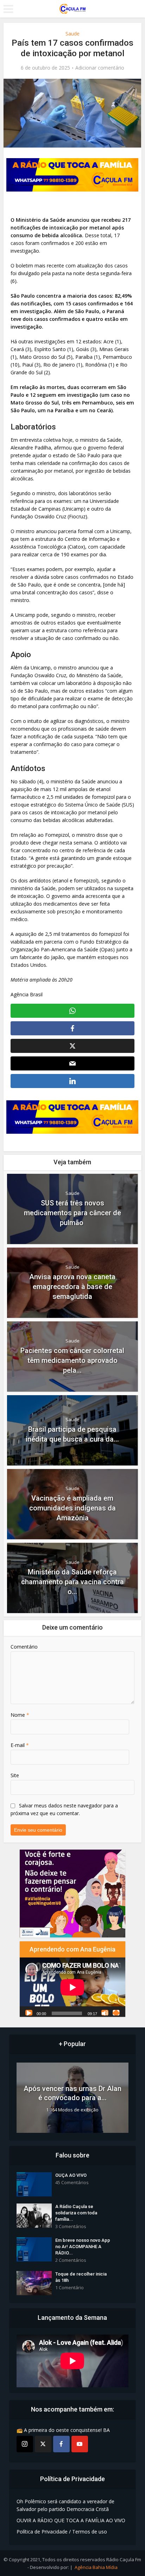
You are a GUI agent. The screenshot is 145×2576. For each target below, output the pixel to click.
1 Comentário (70, 2288)
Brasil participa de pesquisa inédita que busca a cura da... (72, 1434)
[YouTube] (80, 2444)
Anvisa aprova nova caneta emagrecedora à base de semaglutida (72, 1287)
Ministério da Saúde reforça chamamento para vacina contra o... (72, 1582)
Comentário (24, 1647)
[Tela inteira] (116, 2013)
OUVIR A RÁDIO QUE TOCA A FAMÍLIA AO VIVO (71, 2520)
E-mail (20, 1745)
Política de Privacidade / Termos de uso (62, 2532)
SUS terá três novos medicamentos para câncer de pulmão (72, 1213)
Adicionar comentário (100, 68)
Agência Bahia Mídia (96, 2567)
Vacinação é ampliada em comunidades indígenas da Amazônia (72, 1508)
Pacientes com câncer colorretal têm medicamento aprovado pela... (72, 1360)
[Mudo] (105, 2013)
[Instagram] (25, 2444)
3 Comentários (71, 2227)
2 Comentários (71, 2260)
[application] (72, 1987)
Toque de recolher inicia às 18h (81, 2277)
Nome (20, 1715)
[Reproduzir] (29, 2013)
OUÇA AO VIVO (71, 2175)
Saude (72, 34)
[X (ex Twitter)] (43, 2444)
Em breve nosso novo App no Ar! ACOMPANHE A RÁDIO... (83, 2247)
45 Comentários (72, 2183)
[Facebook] (61, 2444)
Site (15, 1775)
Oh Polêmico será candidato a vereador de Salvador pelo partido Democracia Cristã (65, 2505)
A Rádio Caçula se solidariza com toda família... (76, 2213)
